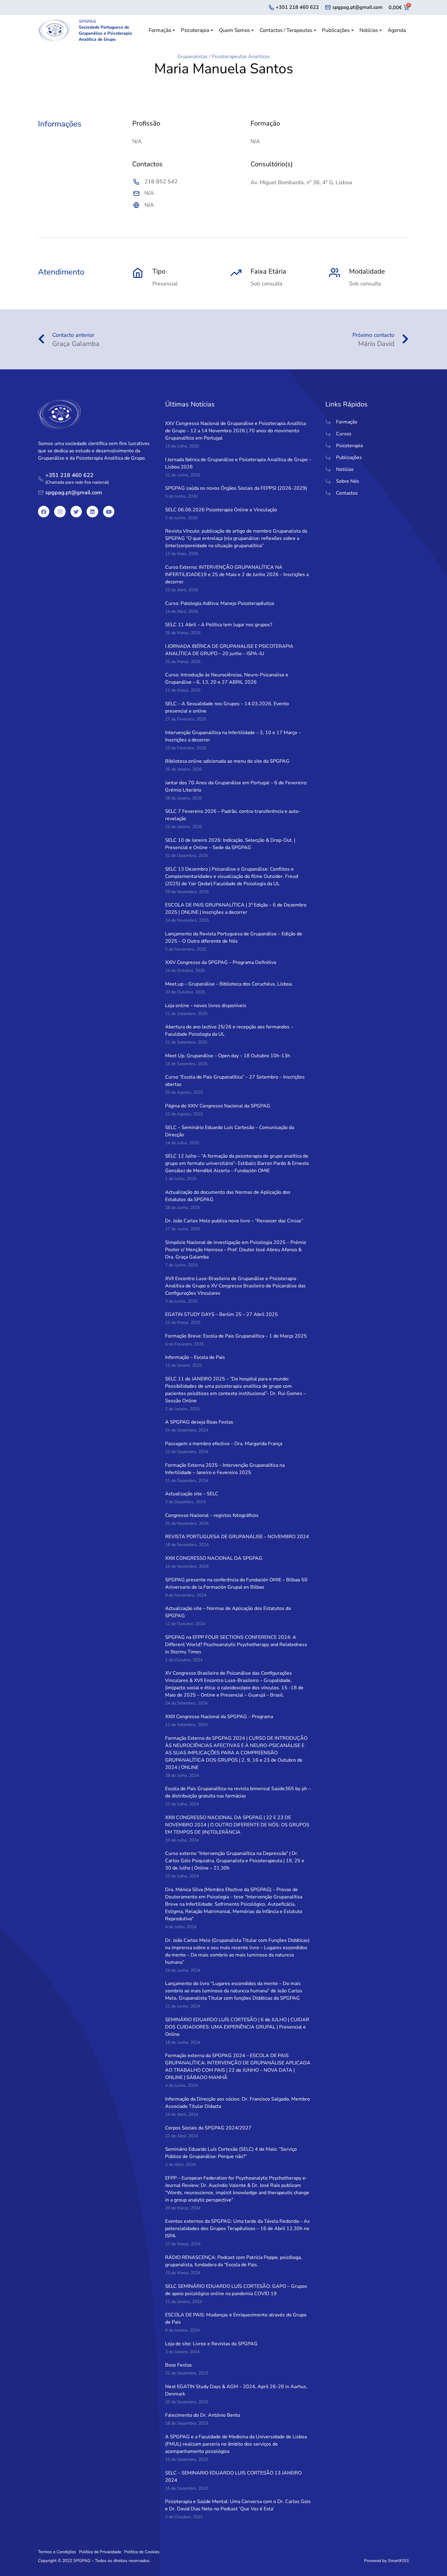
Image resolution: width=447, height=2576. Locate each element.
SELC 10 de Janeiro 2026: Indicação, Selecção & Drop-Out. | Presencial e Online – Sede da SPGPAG (230, 844)
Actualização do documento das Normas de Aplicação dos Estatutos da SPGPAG (228, 1196)
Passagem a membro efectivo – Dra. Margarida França (224, 1444)
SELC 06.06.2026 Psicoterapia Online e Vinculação (221, 510)
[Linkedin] (92, 511)
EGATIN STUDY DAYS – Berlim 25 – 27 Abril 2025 (222, 1314)
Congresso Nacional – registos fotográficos (212, 1515)
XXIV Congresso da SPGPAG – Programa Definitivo (221, 962)
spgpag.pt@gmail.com (357, 7)
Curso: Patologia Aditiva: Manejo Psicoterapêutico (220, 603)
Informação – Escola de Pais (195, 1357)
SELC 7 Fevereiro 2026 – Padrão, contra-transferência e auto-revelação (233, 815)
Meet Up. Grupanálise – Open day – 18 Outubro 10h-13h (228, 1056)
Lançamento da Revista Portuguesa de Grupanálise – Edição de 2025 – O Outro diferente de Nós (234, 938)
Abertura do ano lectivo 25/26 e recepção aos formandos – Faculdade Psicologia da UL (229, 1031)
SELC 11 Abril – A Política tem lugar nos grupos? (219, 625)
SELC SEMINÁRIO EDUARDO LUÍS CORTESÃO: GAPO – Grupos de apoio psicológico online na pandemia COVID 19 (236, 2290)
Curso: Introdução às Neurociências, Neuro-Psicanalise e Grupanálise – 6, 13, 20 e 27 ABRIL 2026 (227, 679)
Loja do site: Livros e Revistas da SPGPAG (211, 2344)
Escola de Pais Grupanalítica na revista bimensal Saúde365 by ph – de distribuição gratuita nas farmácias (238, 1792)
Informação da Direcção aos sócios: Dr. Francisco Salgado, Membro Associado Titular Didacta (237, 2103)
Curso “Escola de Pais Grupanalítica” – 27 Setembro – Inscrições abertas (235, 1081)
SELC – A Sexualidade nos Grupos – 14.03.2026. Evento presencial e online (227, 707)
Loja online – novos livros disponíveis (206, 1006)
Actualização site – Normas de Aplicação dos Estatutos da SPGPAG (228, 1612)
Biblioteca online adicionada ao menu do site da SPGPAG (227, 761)
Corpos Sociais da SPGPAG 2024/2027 (208, 2128)
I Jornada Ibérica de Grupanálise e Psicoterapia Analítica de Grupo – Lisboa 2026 (238, 463)
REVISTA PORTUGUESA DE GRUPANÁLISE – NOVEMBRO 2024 (237, 1537)
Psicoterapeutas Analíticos (241, 57)
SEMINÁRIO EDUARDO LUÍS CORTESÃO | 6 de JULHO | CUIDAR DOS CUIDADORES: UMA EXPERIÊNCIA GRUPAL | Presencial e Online (237, 2027)
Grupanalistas (192, 57)
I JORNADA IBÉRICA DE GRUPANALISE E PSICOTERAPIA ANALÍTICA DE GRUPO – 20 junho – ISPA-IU (229, 650)
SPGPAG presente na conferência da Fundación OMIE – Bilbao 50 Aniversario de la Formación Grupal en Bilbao (236, 1583)
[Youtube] (109, 511)
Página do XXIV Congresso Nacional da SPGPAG (218, 1106)
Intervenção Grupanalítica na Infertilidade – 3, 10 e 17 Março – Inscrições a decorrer (233, 736)
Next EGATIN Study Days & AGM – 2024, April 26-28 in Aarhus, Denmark (236, 2390)
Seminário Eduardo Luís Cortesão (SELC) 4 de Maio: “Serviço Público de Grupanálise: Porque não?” (231, 2153)
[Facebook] (44, 511)
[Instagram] (60, 511)
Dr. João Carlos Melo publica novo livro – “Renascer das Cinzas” (234, 1221)
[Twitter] (76, 511)
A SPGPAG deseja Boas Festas (199, 1422)
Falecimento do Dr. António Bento (203, 2415)
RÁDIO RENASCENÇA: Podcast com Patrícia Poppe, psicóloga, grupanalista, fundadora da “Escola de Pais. (234, 2261)
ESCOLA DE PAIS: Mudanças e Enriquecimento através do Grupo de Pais (236, 2319)
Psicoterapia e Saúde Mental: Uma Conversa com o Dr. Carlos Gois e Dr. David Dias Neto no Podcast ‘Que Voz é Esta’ (238, 2505)
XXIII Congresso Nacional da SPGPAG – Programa (219, 1717)
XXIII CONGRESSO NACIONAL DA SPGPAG (214, 1558)
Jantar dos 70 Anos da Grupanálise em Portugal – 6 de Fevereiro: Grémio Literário (236, 786)
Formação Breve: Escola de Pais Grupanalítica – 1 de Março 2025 (236, 1336)
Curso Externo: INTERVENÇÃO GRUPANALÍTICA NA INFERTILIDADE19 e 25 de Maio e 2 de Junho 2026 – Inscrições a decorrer (237, 575)
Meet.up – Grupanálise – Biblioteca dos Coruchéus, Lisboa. (229, 984)
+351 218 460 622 (297, 7)
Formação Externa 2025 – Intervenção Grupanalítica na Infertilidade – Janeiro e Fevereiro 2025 (225, 1469)
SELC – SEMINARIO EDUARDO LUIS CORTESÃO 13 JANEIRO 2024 (233, 2477)
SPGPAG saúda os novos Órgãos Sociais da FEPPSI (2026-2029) (236, 488)
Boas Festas (178, 2365)
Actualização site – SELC (192, 1494)
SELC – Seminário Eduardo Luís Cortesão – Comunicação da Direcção (230, 1131)
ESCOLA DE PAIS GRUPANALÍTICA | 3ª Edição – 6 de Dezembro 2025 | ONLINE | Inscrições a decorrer (236, 909)
